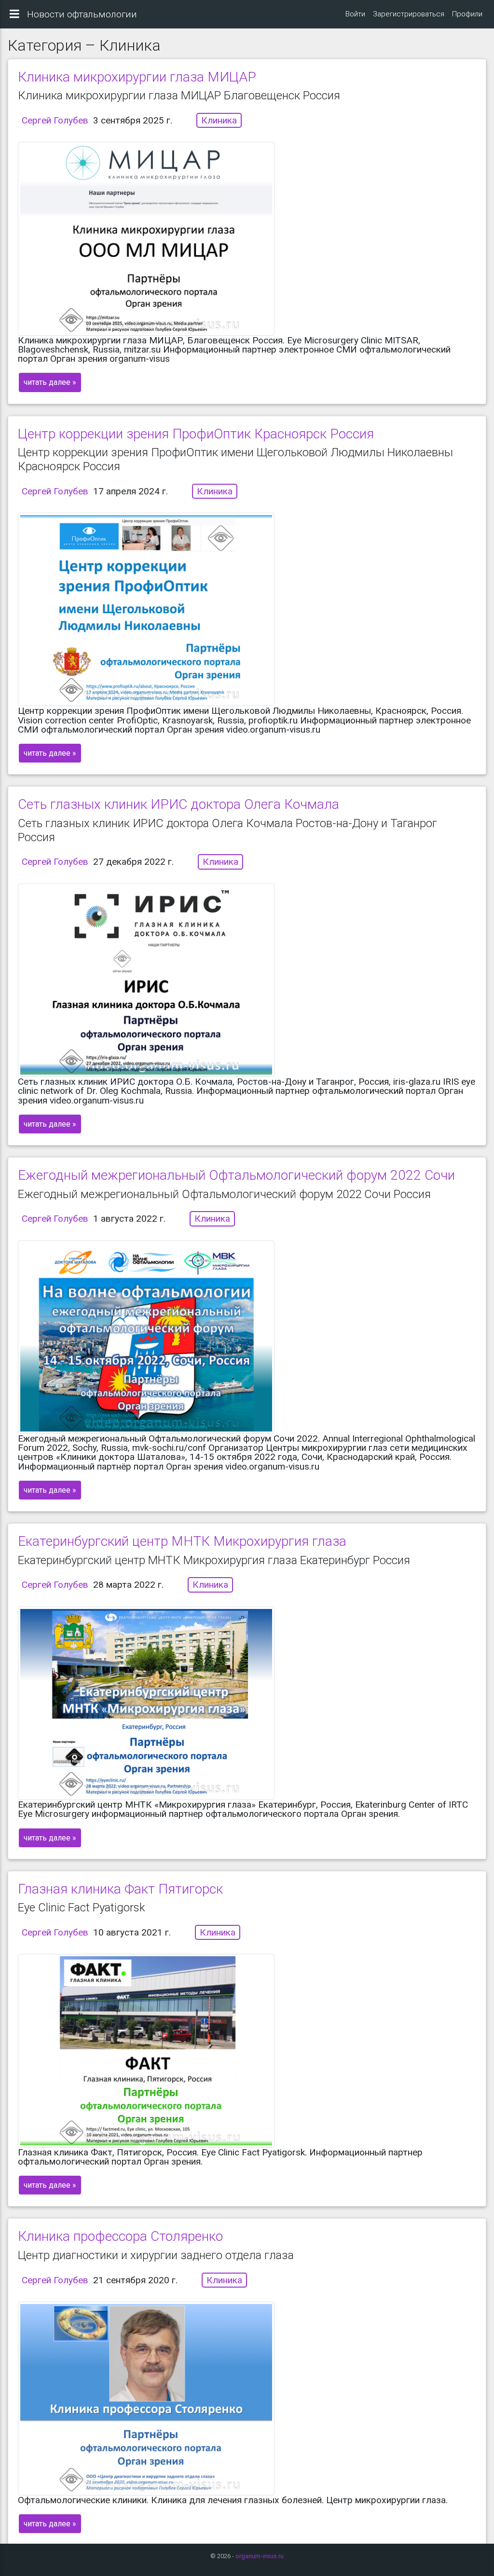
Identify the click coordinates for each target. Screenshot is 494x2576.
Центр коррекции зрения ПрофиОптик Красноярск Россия (196, 434)
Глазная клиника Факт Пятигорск (120, 1889)
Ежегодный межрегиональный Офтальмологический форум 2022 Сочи (236, 1175)
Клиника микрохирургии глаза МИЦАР (137, 77)
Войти (355, 14)
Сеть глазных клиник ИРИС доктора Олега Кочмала (178, 804)
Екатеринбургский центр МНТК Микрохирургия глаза (182, 1541)
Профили (467, 14)
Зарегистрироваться (409, 14)
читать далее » (50, 382)
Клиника (219, 120)
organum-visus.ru (260, 2556)
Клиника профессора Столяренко (120, 2236)
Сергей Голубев (55, 120)
